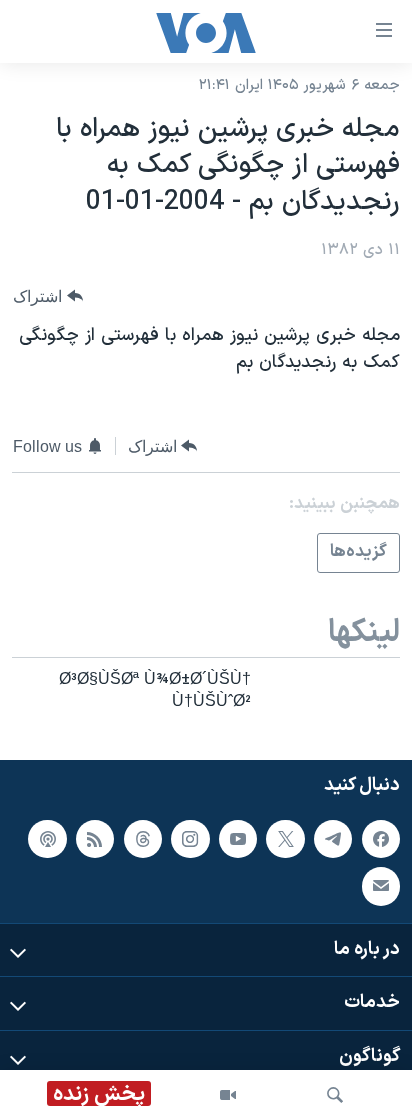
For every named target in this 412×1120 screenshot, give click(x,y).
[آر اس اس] (95, 838)
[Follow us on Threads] (143, 838)
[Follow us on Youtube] (238, 838)
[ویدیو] (228, 1095)
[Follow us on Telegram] (333, 838)
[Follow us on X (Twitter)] (285, 838)
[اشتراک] (381, 886)
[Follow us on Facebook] (381, 838)
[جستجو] (335, 1095)
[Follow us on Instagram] (190, 838)
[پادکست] (47, 838)
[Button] (48, 296)
